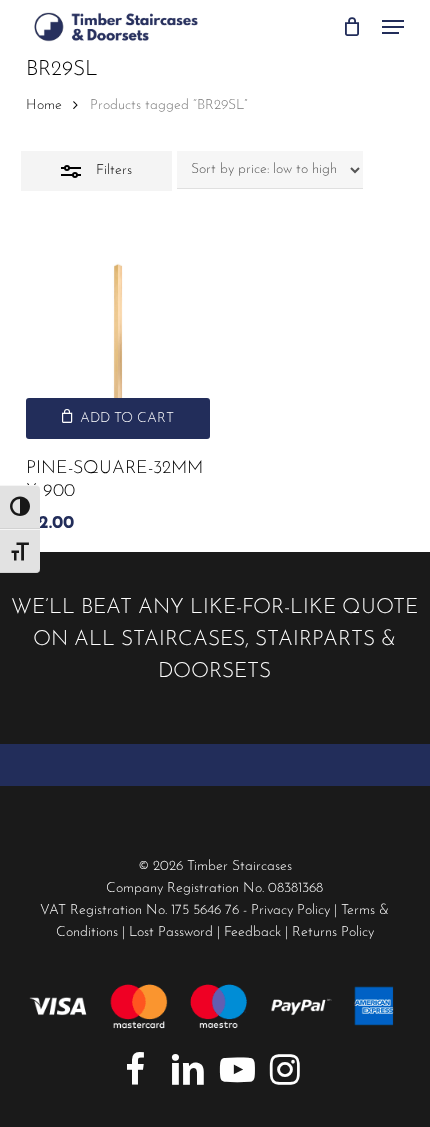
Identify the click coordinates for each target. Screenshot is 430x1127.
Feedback (252, 932)
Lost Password (171, 932)
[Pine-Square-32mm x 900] (118, 347)
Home (44, 105)
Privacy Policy (290, 910)
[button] (393, 27)
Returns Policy (333, 932)
